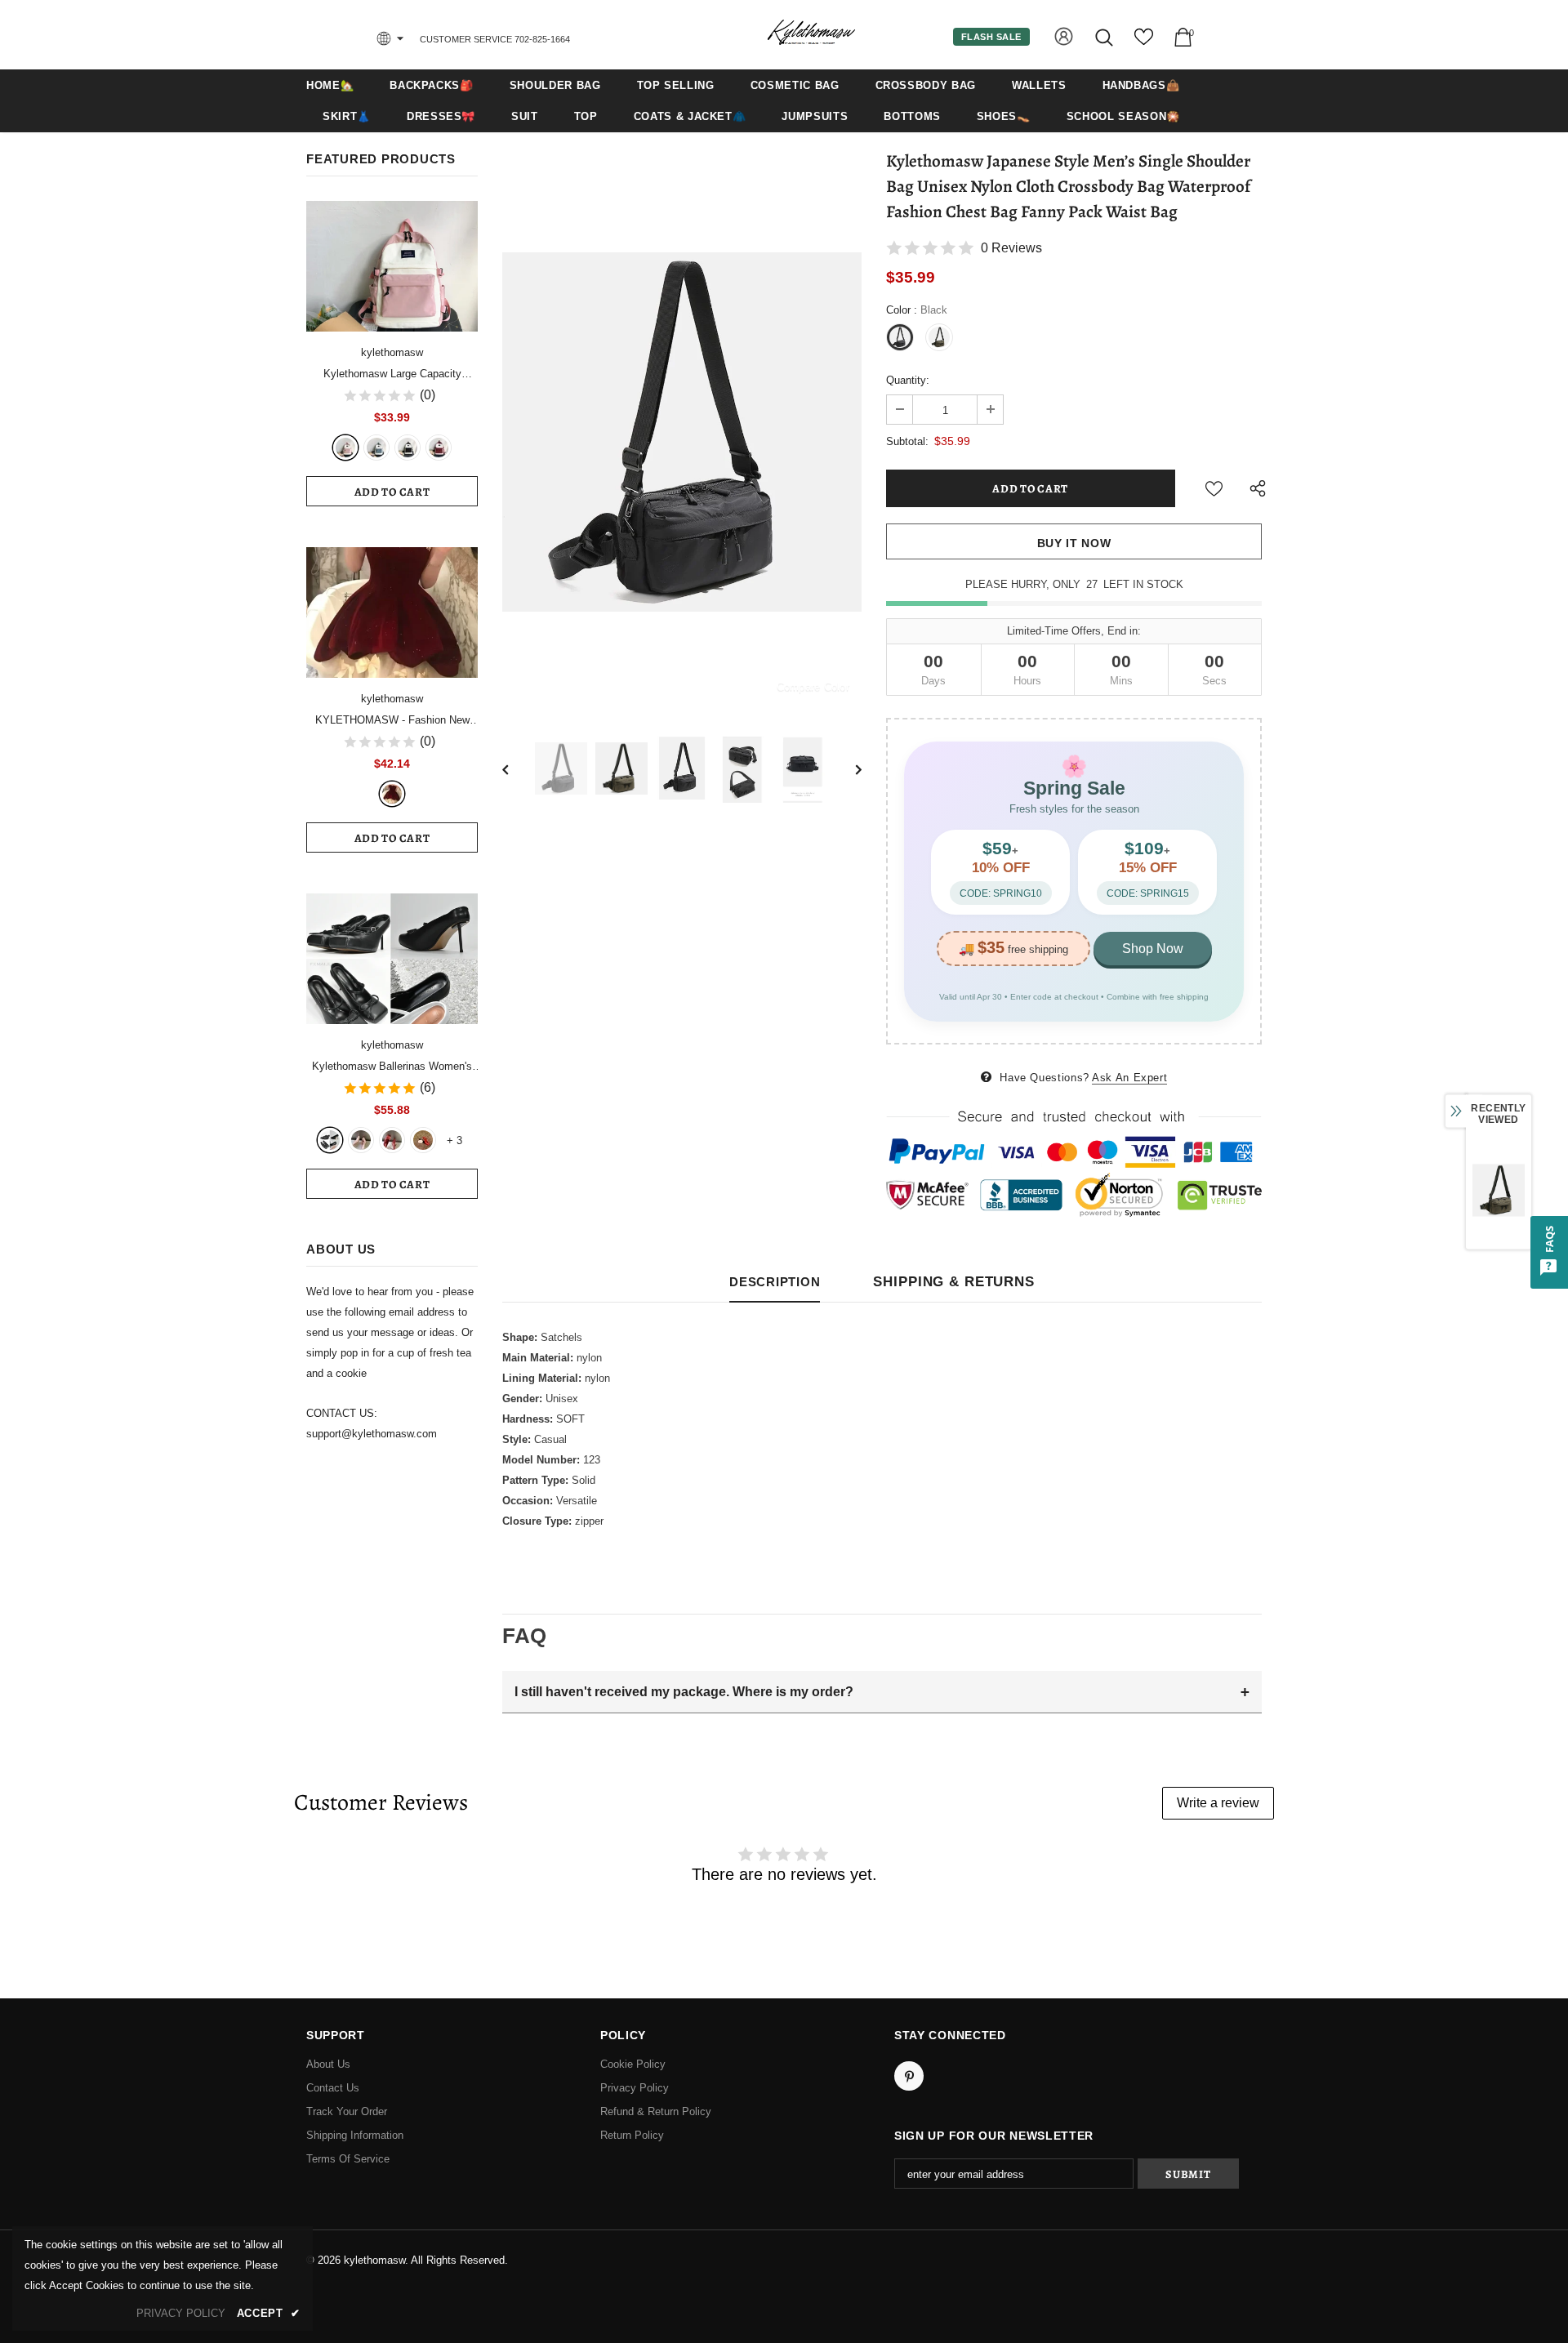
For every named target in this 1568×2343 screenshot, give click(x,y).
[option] (682, 432)
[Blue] (376, 448)
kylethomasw (392, 352)
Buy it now (1074, 543)
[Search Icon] (1105, 37)
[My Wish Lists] (1144, 43)
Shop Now (1153, 949)
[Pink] (361, 1140)
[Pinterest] (909, 2076)
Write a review (1218, 1803)
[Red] (392, 1140)
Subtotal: (907, 441)
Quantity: (908, 380)
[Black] (408, 448)
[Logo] (811, 34)
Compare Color (813, 686)
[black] (330, 1140)
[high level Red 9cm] (423, 1140)
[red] (439, 448)
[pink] (345, 448)
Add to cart (392, 492)
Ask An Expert (1129, 1078)
